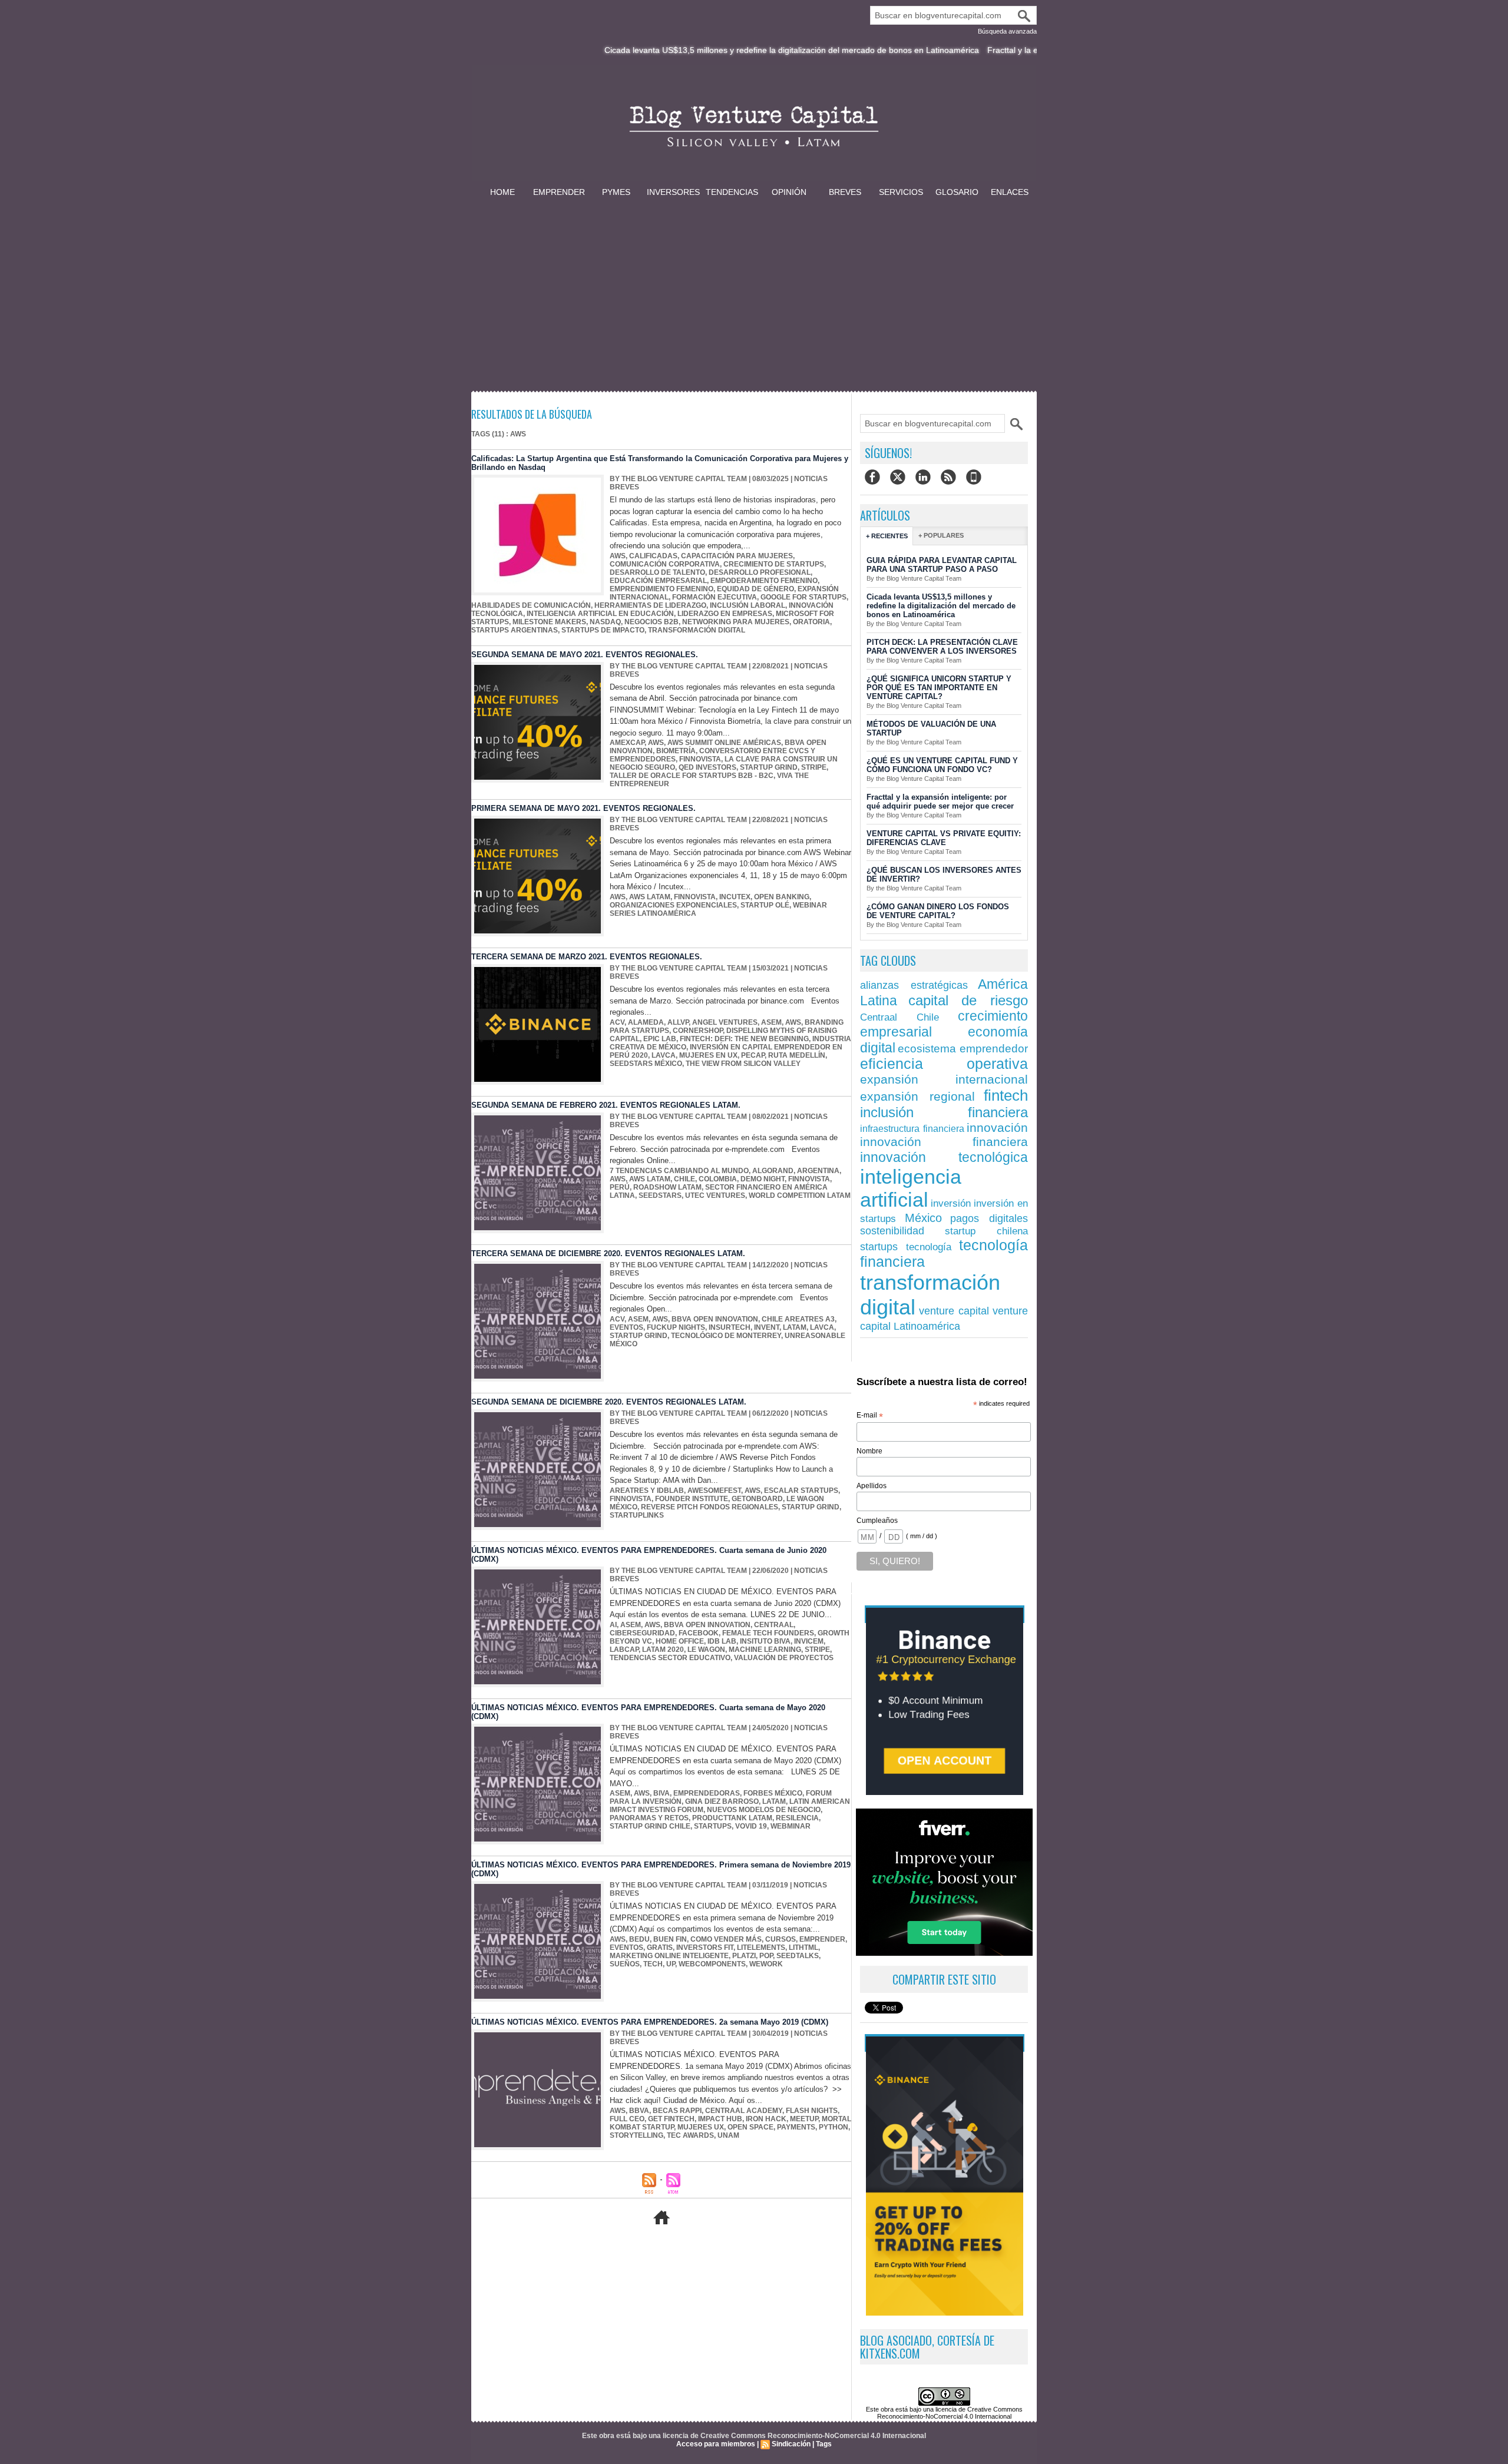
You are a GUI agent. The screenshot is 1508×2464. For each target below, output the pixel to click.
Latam (774, 1801)
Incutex (735, 897)
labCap (624, 1650)
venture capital (954, 1311)
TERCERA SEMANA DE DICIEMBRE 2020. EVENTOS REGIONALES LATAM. (608, 1253)
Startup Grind (769, 767)
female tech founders (768, 1633)
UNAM (728, 2135)
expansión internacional (944, 1079)
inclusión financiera (944, 1112)
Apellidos (872, 1486)
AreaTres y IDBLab (647, 1491)
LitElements (761, 1948)
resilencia (797, 1818)
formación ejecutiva (715, 597)
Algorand (773, 1171)
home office (680, 1641)
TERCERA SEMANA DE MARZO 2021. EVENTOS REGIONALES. (587, 957)
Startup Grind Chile (650, 1826)
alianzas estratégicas (914, 985)
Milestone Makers (549, 622)
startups (879, 1246)
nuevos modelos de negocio (764, 1810)
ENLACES (1010, 192)
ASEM (771, 1022)
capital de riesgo (968, 1000)
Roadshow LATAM (667, 1187)
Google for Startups (803, 597)
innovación (997, 1127)
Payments (796, 2127)
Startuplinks (637, 1515)
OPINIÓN (789, 192)
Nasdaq (605, 622)
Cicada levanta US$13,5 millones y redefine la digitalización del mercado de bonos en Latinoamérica (686, 50)
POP (766, 1956)
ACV (617, 1022)
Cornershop (698, 1031)
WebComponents (712, 1964)
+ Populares (941, 535)
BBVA (639, 2111)
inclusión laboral (748, 605)
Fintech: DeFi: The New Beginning (744, 1039)
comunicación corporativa (665, 564)
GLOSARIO (957, 192)
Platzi (744, 1956)
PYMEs (616, 192)
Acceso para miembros (716, 2444)
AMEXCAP (627, 743)
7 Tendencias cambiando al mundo (679, 1171)
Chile (684, 1179)
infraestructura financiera (912, 1128)
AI (613, 1625)
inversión (951, 1203)
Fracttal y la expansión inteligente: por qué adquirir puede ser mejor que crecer (1029, 50)
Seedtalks (798, 1956)
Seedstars (660, 1195)
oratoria (811, 622)
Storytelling (636, 2135)
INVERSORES (673, 192)
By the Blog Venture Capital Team (678, 479)
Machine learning (765, 1650)
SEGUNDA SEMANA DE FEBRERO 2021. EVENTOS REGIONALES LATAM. (606, 1105)
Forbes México (773, 1793)
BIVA (662, 1793)
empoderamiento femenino (764, 581)
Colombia (718, 1179)
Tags (824, 2444)
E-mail (870, 1416)
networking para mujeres (736, 622)
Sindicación (791, 2444)
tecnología (929, 1247)
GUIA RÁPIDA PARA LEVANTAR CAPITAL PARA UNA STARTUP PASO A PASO (942, 565)
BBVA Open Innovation (715, 1319)
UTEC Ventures (715, 1195)
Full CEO (627, 2119)
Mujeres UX (701, 2127)
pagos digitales (989, 1218)
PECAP (753, 1055)
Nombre (869, 1451)
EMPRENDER (559, 192)
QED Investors (707, 767)
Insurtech (730, 1327)
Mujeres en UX (708, 1055)
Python (834, 2127)
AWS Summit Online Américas (724, 743)
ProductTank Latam (732, 1818)
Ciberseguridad (642, 1633)
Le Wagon (706, 1650)
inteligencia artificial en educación (600, 614)
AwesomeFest (714, 1491)
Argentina (818, 1171)
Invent (767, 1327)
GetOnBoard (757, 1499)
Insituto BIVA (765, 1641)
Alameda (646, 1022)
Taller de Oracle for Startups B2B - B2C (692, 776)
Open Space (750, 2127)
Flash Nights (812, 2111)
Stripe (814, 767)
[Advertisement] (754, 287)
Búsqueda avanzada (1007, 31)
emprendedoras (707, 1793)
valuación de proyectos (784, 1658)
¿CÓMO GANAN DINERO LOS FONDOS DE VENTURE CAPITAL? (938, 911)
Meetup (804, 2119)
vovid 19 (751, 1826)
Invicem (809, 1641)
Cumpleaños (877, 1521)
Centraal (774, 1625)
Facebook (699, 1633)
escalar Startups (801, 1491)
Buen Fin (670, 1939)
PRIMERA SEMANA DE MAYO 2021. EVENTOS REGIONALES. (583, 808)
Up (671, 1964)
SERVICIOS (901, 192)
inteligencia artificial (911, 1188)
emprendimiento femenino (662, 589)
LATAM (795, 1327)
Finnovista (700, 759)
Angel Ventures (725, 1022)
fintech (1006, 1095)
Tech (653, 1964)
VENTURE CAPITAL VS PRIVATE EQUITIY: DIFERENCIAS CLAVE (944, 838)
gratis (660, 1948)
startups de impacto (603, 630)
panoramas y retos (649, 1818)
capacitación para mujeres (737, 556)
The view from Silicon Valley (743, 1064)
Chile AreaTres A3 (798, 1319)
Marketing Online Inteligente (669, 1956)
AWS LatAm (650, 897)
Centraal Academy (744, 2111)
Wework (766, 1964)
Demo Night (763, 1179)
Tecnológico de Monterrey (726, 1336)
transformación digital (697, 630)
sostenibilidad (892, 1231)
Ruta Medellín (797, 1055)
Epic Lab (660, 1039)
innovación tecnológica (944, 1157)
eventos (626, 1327)
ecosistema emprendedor (963, 1049)
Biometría (676, 751)
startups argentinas (515, 630)
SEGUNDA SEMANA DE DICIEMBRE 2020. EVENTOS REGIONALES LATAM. (609, 1402)
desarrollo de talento (657, 572)
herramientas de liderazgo (650, 605)
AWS (618, 556)
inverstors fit (705, 1948)
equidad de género (755, 589)
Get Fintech (671, 2119)
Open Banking (782, 897)
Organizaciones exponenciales (673, 905)
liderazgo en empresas (725, 614)
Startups (713, 1826)
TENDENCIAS (732, 192)
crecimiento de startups (774, 564)
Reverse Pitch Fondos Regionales (710, 1507)
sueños (625, 1964)
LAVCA (664, 1055)
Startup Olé (765, 905)
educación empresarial (658, 581)
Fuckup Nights (676, 1327)
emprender (822, 1939)
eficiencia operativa (944, 1064)
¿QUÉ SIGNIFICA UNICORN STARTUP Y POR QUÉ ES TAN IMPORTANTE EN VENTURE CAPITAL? (939, 688)
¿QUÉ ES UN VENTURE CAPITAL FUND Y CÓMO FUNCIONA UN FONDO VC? (942, 765)
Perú (620, 1187)
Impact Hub (720, 2119)
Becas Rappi (677, 2111)
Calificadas (653, 556)
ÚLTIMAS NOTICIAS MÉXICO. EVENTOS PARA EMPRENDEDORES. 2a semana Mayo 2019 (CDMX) (650, 2022)
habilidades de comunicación (531, 605)
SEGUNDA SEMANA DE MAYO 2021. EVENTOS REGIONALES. (585, 655)
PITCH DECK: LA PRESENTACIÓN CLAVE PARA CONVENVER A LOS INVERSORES (942, 647)
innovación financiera (944, 1142)
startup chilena (987, 1231)
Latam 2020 (663, 1650)
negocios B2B (652, 622)
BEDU (639, 1939)
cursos (781, 1939)
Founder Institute (692, 1499)
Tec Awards (690, 2135)
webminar (791, 1826)
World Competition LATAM (800, 1195)
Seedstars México (646, 1064)
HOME (502, 192)
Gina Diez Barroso (722, 1801)
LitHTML (803, 1948)
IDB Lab (722, 1641)
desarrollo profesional (760, 572)
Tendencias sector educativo (670, 1658)
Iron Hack (766, 2119)
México (923, 1218)
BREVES (845, 192)
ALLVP (678, 1022)
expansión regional (917, 1096)
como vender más (726, 1939)
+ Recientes (887, 536)
